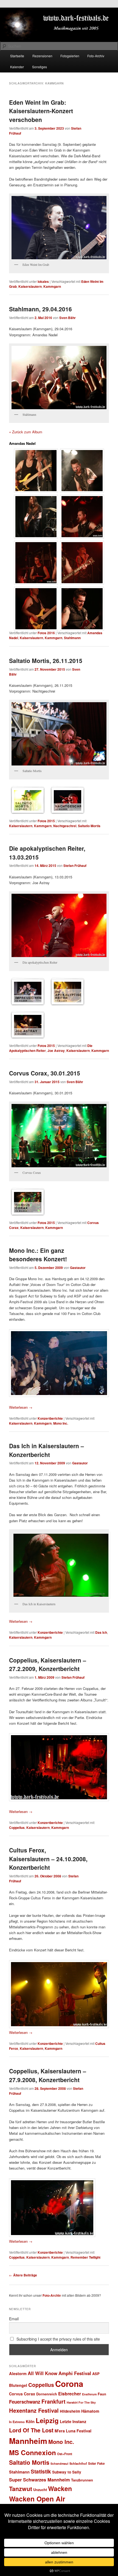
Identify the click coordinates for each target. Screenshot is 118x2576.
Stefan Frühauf (75, 866)
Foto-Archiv (96, 56)
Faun (102, 2394)
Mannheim (28, 2441)
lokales (43, 281)
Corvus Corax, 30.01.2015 (45, 1073)
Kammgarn (52, 286)
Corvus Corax (22, 2394)
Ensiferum (89, 2394)
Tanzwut (21, 2489)
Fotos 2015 (46, 821)
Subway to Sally (67, 2472)
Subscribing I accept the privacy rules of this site (58, 2339)
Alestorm (18, 2373)
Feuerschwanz (25, 2402)
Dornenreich (47, 2394)
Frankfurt (54, 2401)
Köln (30, 2421)
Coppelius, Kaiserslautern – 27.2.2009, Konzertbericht (48, 1664)
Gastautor (78, 1268)
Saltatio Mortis (89, 826)
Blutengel (18, 2385)
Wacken (60, 2488)
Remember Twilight (85, 2257)
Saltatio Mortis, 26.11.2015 (46, 661)
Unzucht (40, 2490)
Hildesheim (70, 2411)
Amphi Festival (75, 2373)
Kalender (17, 67)
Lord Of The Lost (31, 2430)
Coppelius (17, 1828)
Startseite (17, 56)
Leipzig (47, 2420)
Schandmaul (59, 2463)
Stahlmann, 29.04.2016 (40, 309)
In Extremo (17, 2422)
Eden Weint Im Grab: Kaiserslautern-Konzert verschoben (41, 111)
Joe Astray (56, 1051)
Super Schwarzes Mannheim (40, 2480)
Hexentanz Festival (34, 2410)
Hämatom (90, 2411)
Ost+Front (65, 2454)
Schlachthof (78, 2463)
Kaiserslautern (30, 286)
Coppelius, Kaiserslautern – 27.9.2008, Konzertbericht (48, 2075)
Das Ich (101, 1632)
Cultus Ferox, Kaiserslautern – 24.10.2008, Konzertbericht (48, 1859)
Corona (69, 2384)
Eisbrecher (70, 2394)
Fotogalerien (70, 56)
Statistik (41, 2471)
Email (14, 2319)
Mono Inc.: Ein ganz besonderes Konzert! (38, 1255)
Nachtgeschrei (65, 826)
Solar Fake (96, 2463)
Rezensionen (42, 56)
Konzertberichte (50, 1418)
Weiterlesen (21, 1407)
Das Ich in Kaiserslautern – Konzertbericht (47, 1450)
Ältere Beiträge (23, 2275)
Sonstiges (40, 67)
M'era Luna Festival (73, 2431)
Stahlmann (72, 638)
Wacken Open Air (37, 2499)
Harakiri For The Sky (81, 2402)
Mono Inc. (61, 1423)
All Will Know (43, 2373)
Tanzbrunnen (82, 2480)
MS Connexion (33, 2452)
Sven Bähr (68, 318)
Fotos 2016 (46, 633)
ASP (96, 2374)
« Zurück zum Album (26, 432)
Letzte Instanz (73, 2421)
